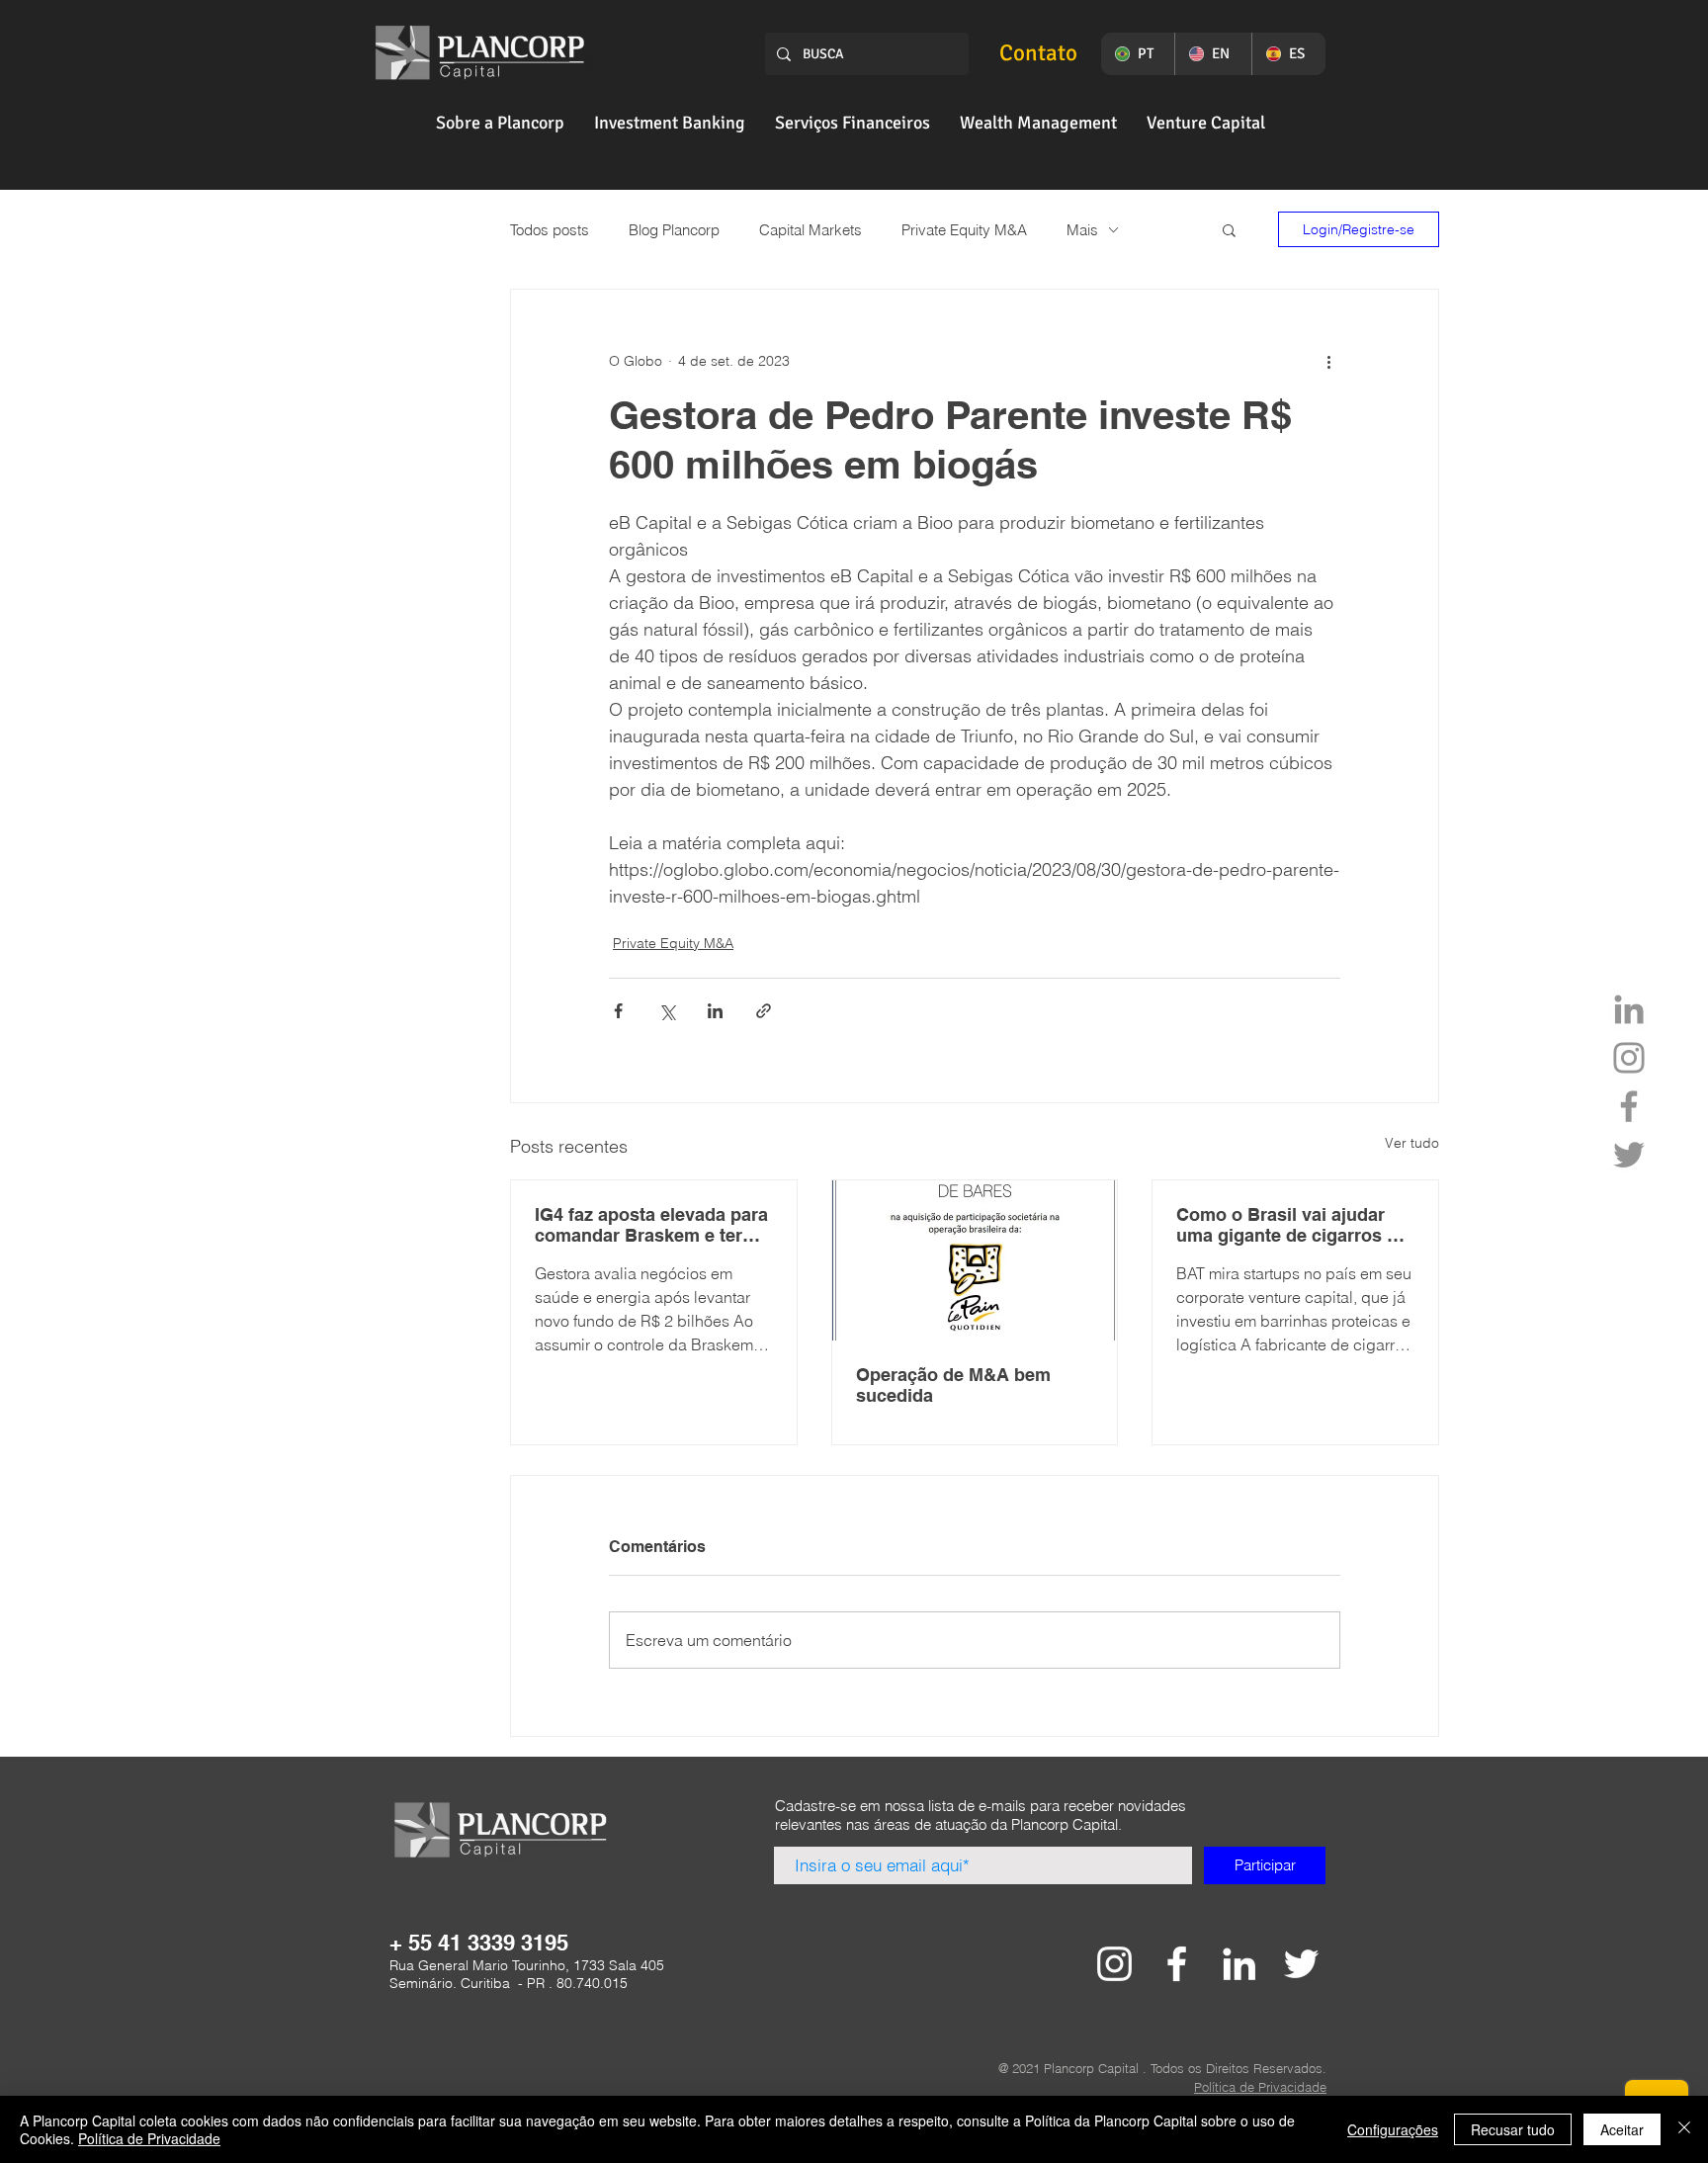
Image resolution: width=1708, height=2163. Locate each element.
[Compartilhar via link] (764, 1011)
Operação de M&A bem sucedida (953, 1385)
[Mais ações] (1328, 361)
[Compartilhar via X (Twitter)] (667, 1011)
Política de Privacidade (149, 2138)
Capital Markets (811, 230)
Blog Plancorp (674, 230)
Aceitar (1622, 2129)
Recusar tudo (1513, 2129)
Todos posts (550, 230)
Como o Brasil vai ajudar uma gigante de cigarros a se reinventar (1286, 1225)
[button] (500, 123)
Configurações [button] (1393, 2129)
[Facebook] (1629, 1106)
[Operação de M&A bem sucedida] (975, 1260)
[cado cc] (1114, 1964)
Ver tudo (1412, 1143)
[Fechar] (1684, 2129)
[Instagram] (1629, 1058)
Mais (1082, 230)
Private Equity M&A (964, 230)
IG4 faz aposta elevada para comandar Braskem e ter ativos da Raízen (651, 1225)
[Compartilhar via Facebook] (618, 1011)
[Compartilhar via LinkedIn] (715, 1011)
